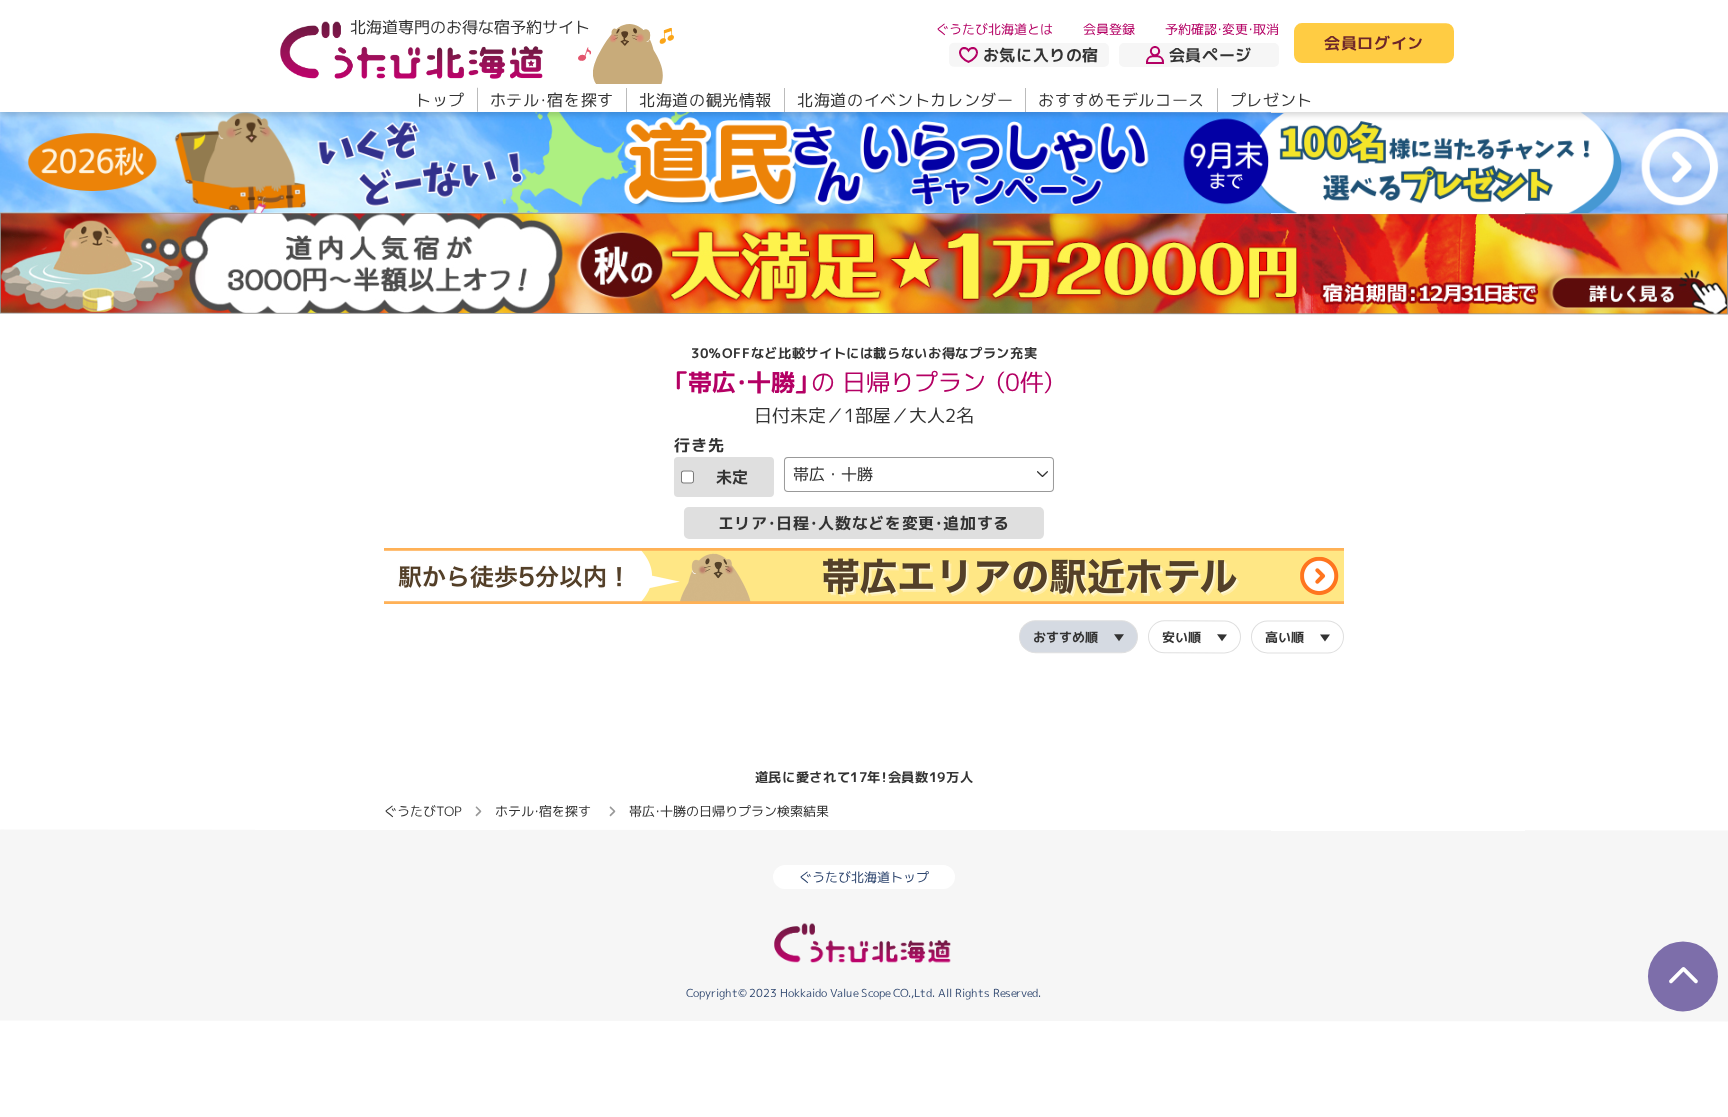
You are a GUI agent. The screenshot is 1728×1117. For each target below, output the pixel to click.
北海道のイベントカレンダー (905, 100)
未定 (732, 476)
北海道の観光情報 (705, 100)
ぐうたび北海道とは (994, 29)
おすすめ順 (1065, 637)
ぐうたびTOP (422, 810)
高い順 (1284, 637)
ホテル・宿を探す (552, 100)
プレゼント (1271, 100)
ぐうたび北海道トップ (864, 877)
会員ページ (1210, 55)
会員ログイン (1374, 44)
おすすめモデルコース (1121, 100)
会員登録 (1109, 29)
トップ (440, 100)
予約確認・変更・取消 (1222, 29)
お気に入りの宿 (1041, 55)
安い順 (1181, 637)
